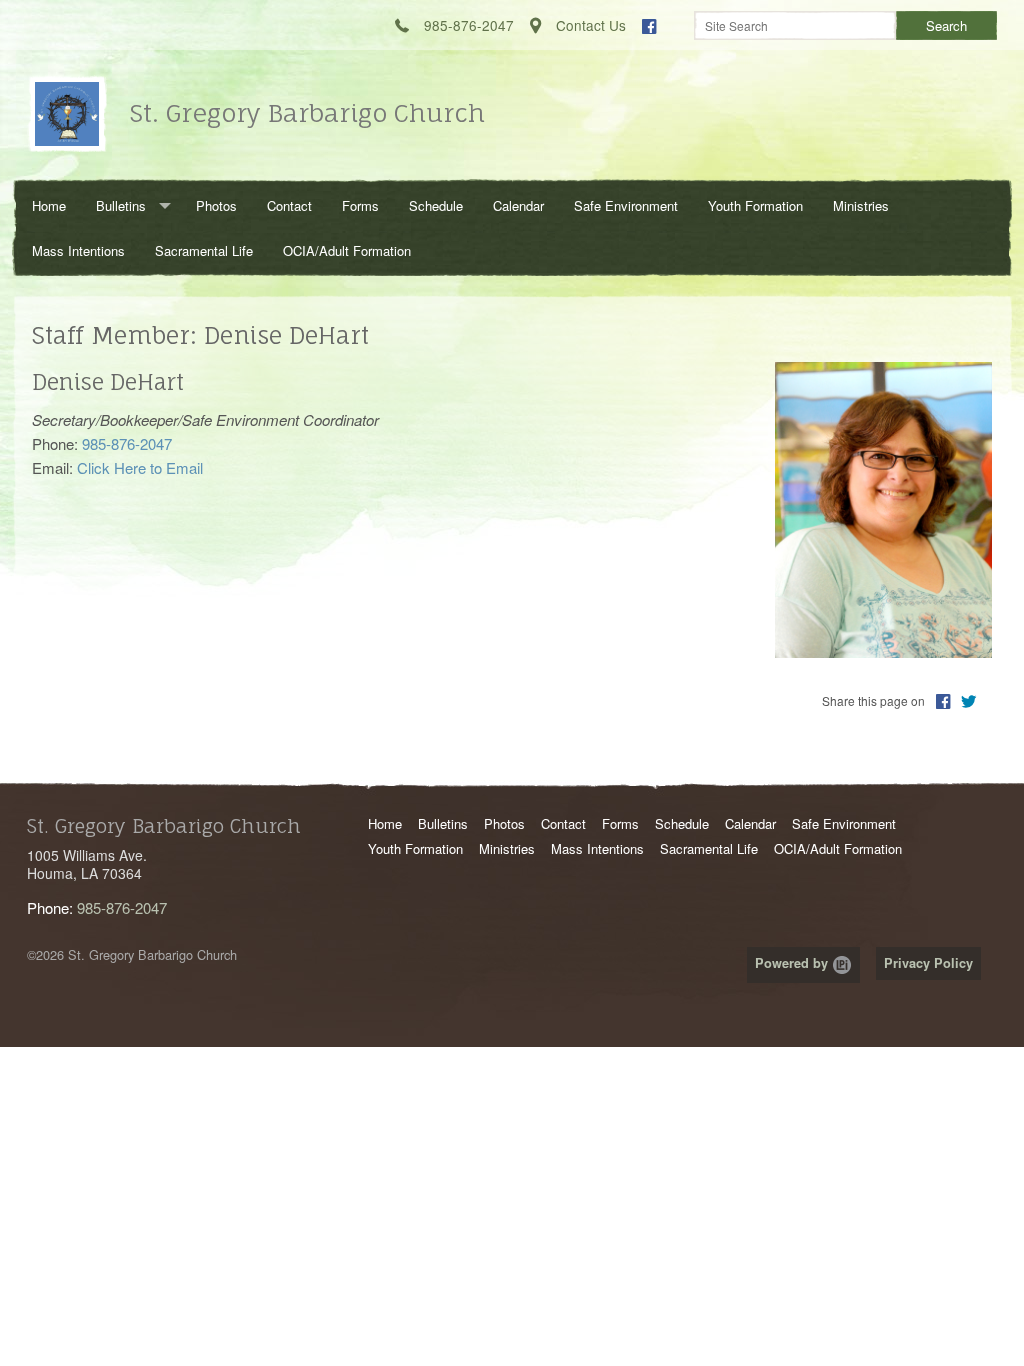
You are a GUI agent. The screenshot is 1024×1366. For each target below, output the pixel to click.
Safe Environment (626, 205)
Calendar (518, 205)
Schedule (436, 205)
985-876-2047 (122, 907)
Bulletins (121, 205)
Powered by (793, 963)
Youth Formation (755, 205)
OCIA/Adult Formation (347, 250)
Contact (289, 205)
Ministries (861, 205)
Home (49, 205)
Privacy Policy (928, 963)
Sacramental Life (204, 250)
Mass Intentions (78, 250)
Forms (360, 205)
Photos (216, 205)
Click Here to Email (140, 467)
